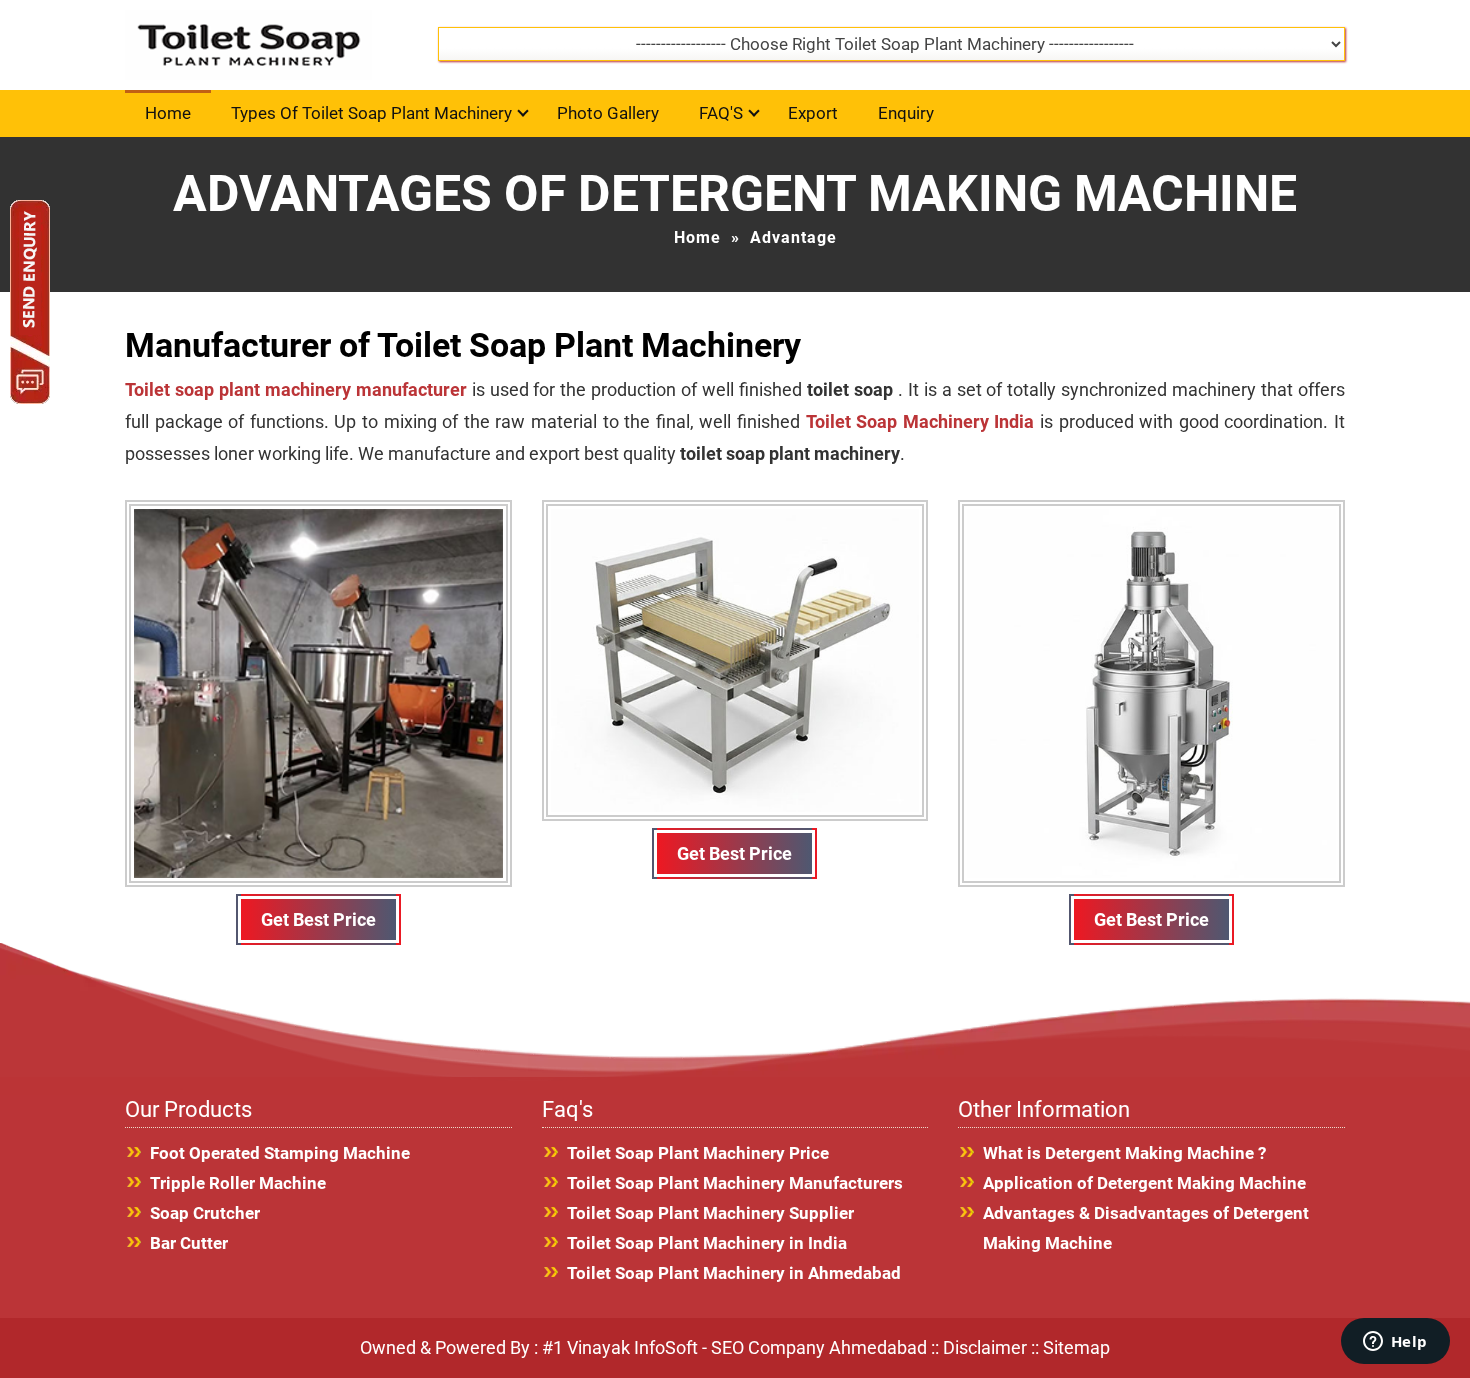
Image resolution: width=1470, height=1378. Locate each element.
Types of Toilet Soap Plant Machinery (371, 113)
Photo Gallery (608, 113)
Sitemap (1076, 1347)
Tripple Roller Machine (238, 1183)
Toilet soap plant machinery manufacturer (298, 389)
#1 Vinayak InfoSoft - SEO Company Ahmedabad (734, 1347)
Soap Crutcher (205, 1213)
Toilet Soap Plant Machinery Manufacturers (735, 1183)
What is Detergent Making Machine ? (1124, 1153)
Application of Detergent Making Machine (1144, 1183)
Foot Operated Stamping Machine (280, 1153)
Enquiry (906, 113)
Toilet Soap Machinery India (923, 421)
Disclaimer (985, 1347)
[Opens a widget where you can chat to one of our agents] (1395, 1343)
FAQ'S (721, 113)
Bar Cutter (189, 1243)
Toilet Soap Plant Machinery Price (698, 1153)
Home (168, 113)
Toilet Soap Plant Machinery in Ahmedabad (734, 1273)
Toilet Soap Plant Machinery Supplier (710, 1213)
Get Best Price (318, 919)
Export (813, 113)
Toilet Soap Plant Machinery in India (707, 1243)
